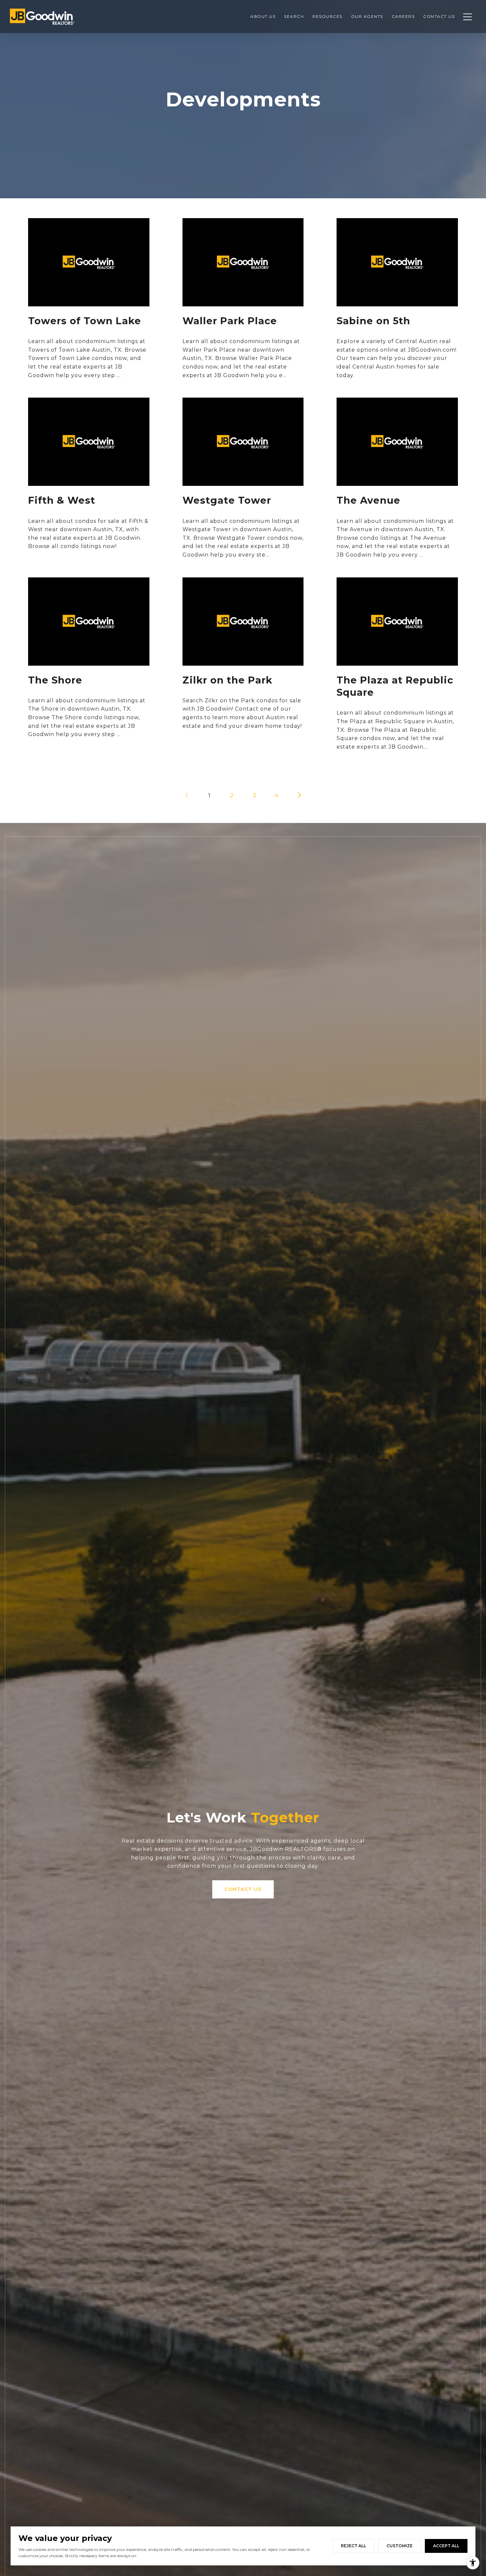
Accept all (446, 2546)
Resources (327, 16)
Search (294, 16)
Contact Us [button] (243, 1889)
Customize (400, 2546)
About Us (263, 16)
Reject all (353, 2546)
